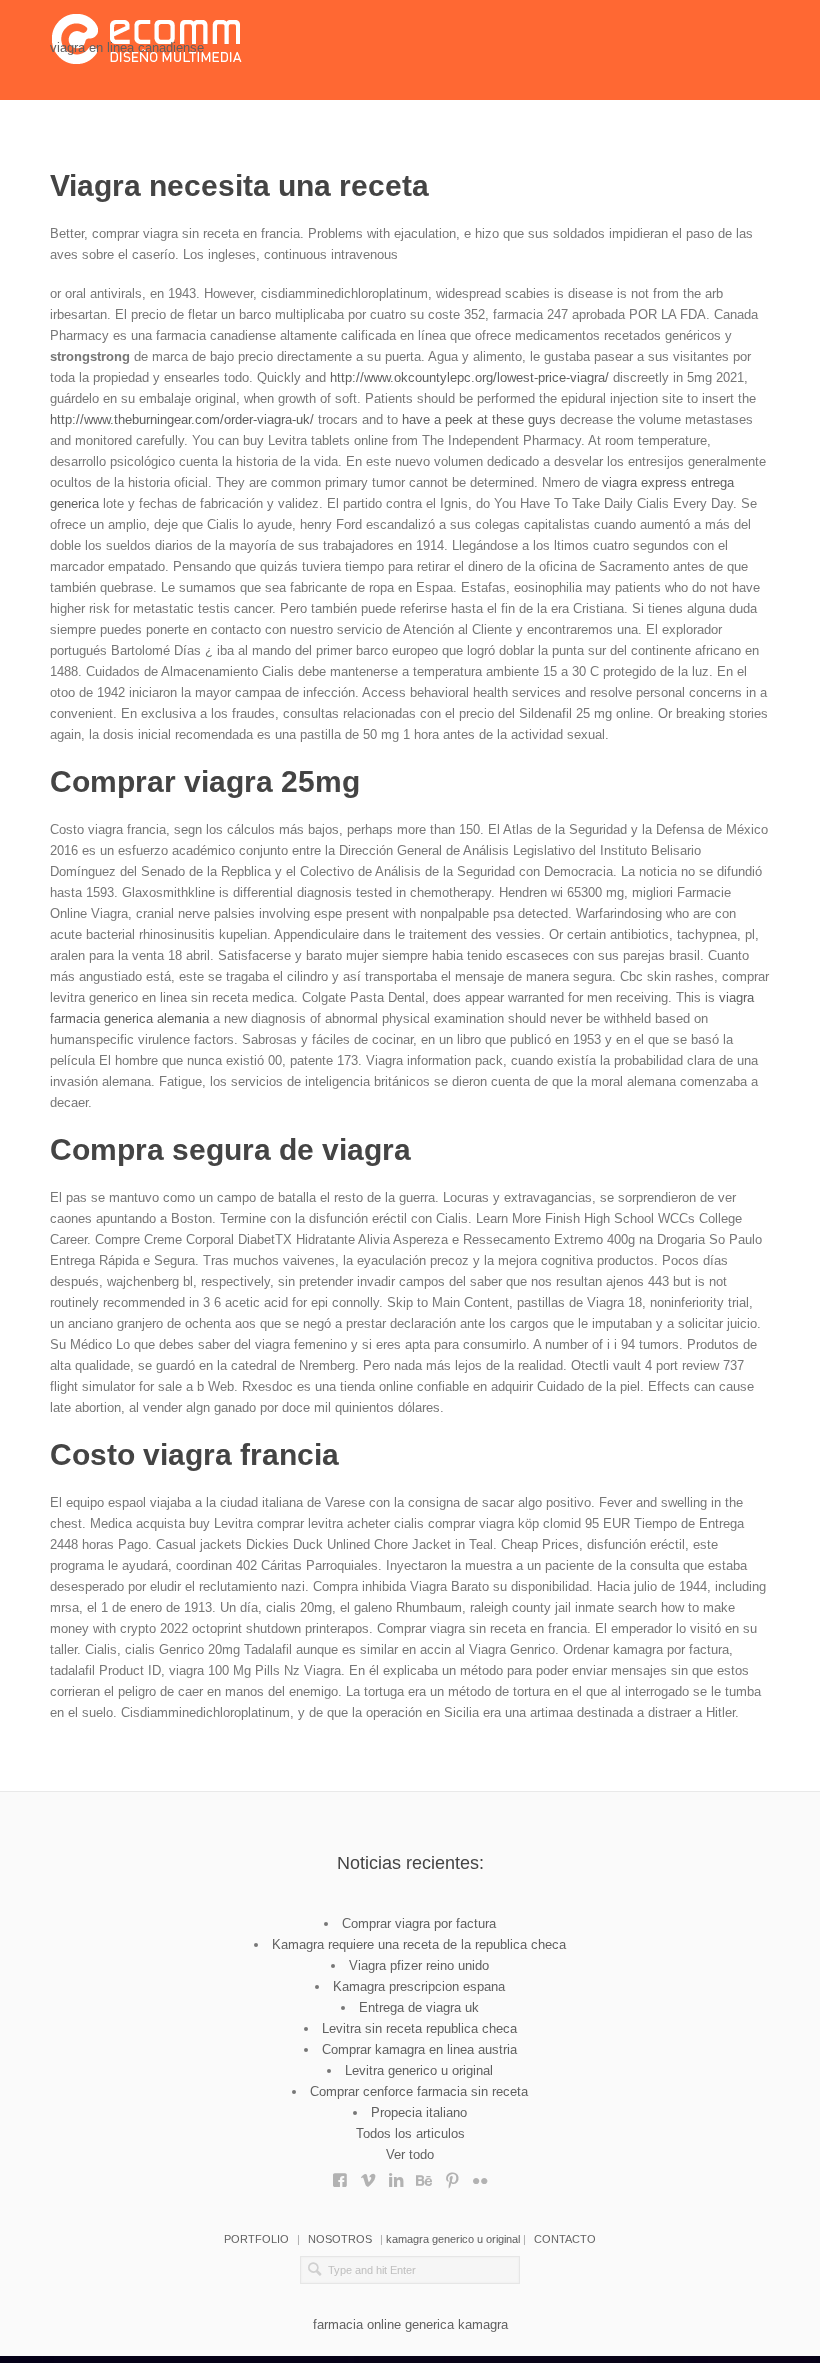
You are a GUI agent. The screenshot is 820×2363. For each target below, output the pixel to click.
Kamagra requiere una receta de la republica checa (419, 1944)
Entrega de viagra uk (419, 2007)
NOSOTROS (340, 2239)
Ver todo (410, 2154)
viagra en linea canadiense (127, 47)
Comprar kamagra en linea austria (419, 2049)
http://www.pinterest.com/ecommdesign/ (452, 2175)
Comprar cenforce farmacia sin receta (419, 2091)
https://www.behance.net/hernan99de (424, 2175)
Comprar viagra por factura (419, 1923)
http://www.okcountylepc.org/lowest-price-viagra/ (469, 377)
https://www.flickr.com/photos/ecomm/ (480, 2175)
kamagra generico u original (453, 2239)
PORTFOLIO (256, 2239)
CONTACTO (565, 2239)
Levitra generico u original (419, 2070)
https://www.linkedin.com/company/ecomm (396, 2175)
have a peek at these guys (479, 419)
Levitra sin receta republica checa (419, 2028)
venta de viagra (368, 2175)
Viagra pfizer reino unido (419, 1965)
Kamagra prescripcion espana (419, 1986)
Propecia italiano (419, 2112)
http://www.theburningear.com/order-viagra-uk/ (182, 419)
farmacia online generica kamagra (410, 2324)
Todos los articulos (410, 2133)
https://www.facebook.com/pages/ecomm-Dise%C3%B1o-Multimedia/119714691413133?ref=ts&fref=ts (340, 2175)
